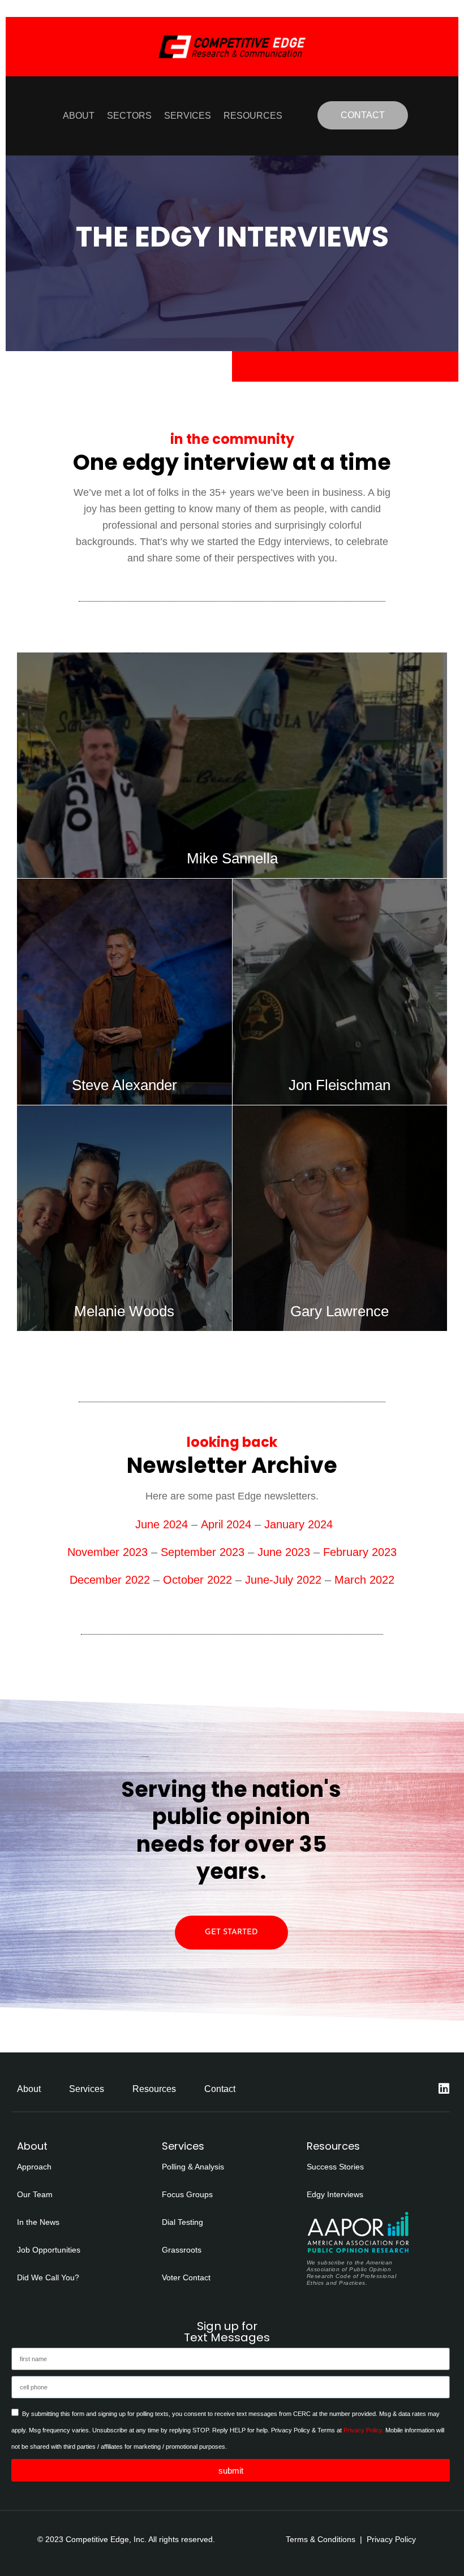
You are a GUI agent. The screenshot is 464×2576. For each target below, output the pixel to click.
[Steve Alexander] (124, 991)
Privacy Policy (391, 2539)
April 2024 (226, 1524)
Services (188, 116)
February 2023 (360, 1552)
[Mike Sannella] (232, 765)
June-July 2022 (283, 1580)
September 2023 (201, 1552)
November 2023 (108, 1552)
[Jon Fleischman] (340, 991)
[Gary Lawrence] (340, 1218)
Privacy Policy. (364, 2430)
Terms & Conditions (321, 2539)
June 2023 (284, 1552)
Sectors (129, 116)
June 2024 (160, 1524)
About (79, 116)
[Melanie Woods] (124, 1218)
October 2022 (196, 1580)
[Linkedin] (444, 2089)
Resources (253, 116)
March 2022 (364, 1580)
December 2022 (110, 1580)
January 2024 (298, 1524)
